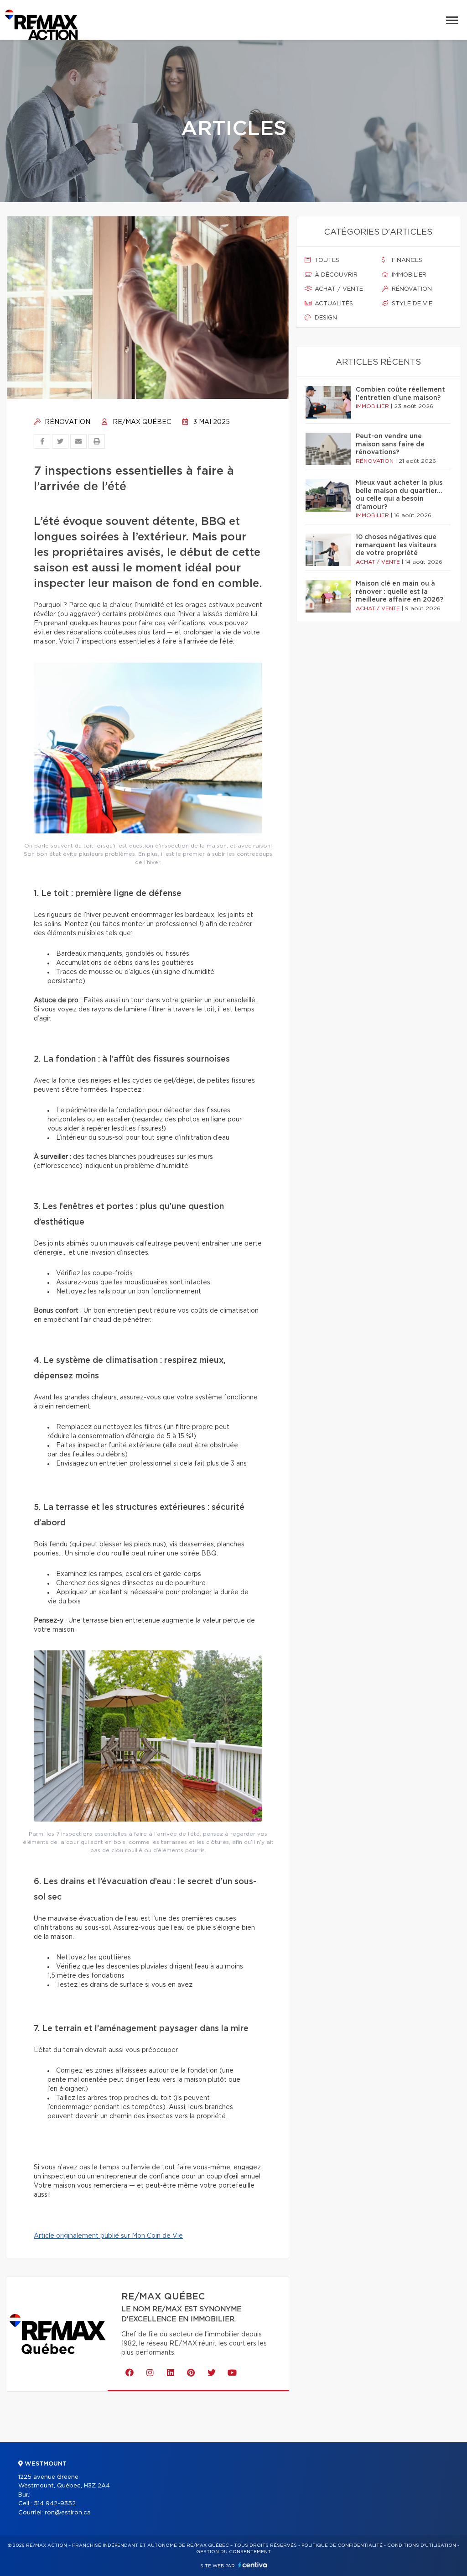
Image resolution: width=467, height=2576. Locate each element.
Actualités (333, 304)
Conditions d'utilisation (422, 2545)
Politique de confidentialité (342, 2545)
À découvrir (335, 275)
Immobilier (408, 275)
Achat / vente (338, 289)
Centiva (253, 2565)
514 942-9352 (55, 2504)
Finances (406, 260)
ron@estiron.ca (68, 2513)
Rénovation (67, 422)
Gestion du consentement (233, 2552)
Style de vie (411, 304)
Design (325, 318)
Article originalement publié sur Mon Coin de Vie (108, 2236)
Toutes (326, 260)
